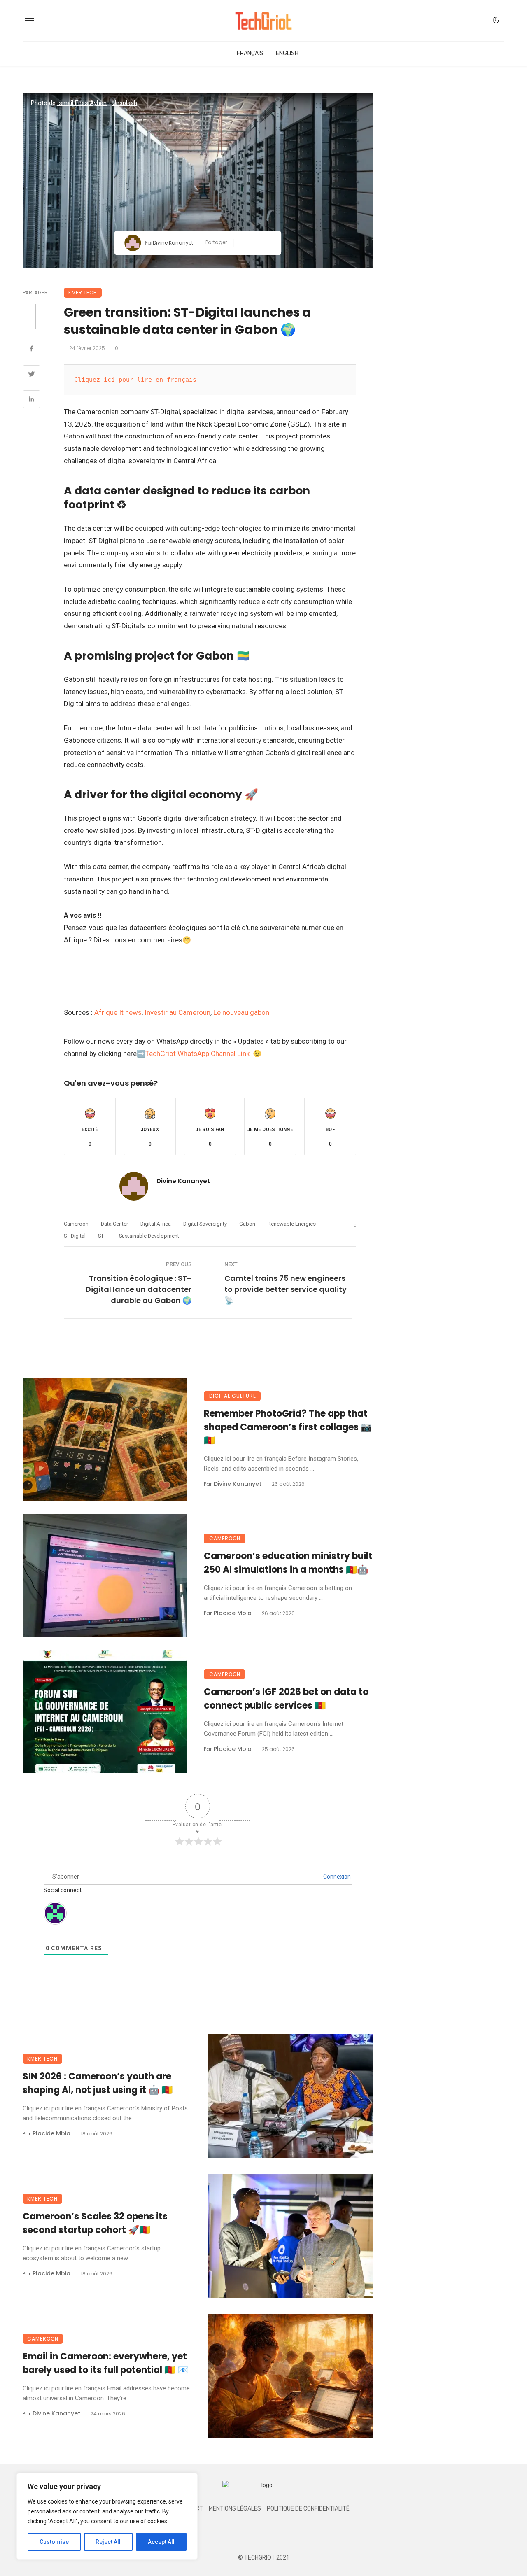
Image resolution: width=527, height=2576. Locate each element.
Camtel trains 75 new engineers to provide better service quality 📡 (286, 1289)
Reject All (108, 2542)
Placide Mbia (233, 1613)
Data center (114, 1224)
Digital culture (233, 1396)
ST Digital (75, 1236)
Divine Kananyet (173, 243)
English (287, 53)
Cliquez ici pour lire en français (135, 380)
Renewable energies (292, 1224)
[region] (107, 2516)
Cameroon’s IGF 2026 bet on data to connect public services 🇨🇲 (286, 1699)
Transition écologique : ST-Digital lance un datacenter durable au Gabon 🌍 (139, 1289)
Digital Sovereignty (205, 1224)
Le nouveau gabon (241, 1012)
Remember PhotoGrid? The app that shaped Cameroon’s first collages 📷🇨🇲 (288, 1427)
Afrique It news (118, 1012)
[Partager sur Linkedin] (268, 243)
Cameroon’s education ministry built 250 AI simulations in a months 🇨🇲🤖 (288, 1563)
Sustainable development (149, 1236)
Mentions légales (235, 2509)
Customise (54, 2542)
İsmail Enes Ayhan (82, 103)
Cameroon (76, 1224)
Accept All (161, 2542)
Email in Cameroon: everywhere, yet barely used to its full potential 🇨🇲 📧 (106, 2363)
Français (250, 53)
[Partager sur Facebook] (243, 243)
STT (102, 1236)
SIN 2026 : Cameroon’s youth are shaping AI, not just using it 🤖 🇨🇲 (98, 2083)
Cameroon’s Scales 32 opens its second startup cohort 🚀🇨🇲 (95, 2223)
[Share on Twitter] (31, 375)
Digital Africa (156, 1224)
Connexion (336, 1877)
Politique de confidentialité (308, 2509)
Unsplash (125, 103)
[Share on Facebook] (31, 350)
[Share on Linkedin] (31, 400)
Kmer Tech (83, 293)
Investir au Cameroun (177, 1012)
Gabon (247, 1224)
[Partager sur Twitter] (255, 243)
